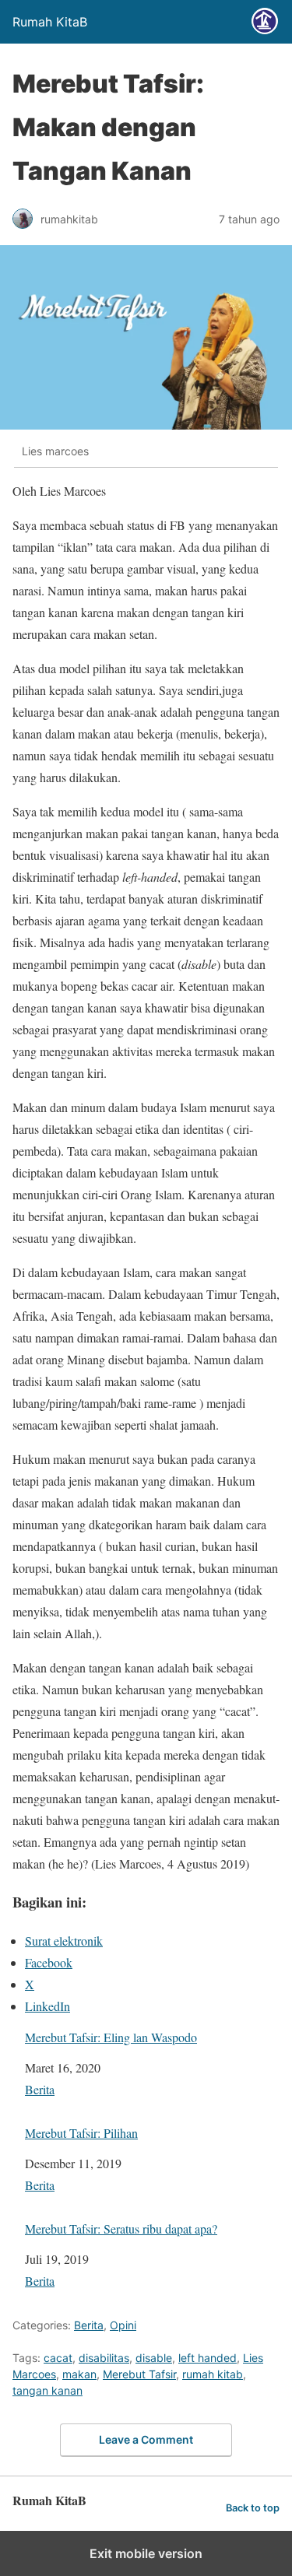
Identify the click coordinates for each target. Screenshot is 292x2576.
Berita (40, 2089)
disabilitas (104, 2358)
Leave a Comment (146, 2439)
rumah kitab (213, 2374)
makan (79, 2374)
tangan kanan (47, 2390)
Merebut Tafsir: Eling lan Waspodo (111, 2037)
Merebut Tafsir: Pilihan (81, 2133)
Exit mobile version (146, 2553)
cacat (58, 2358)
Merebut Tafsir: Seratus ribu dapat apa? (121, 2229)
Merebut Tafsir (139, 2374)
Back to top (253, 2508)
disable (154, 2358)
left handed (208, 2358)
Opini (123, 2325)
